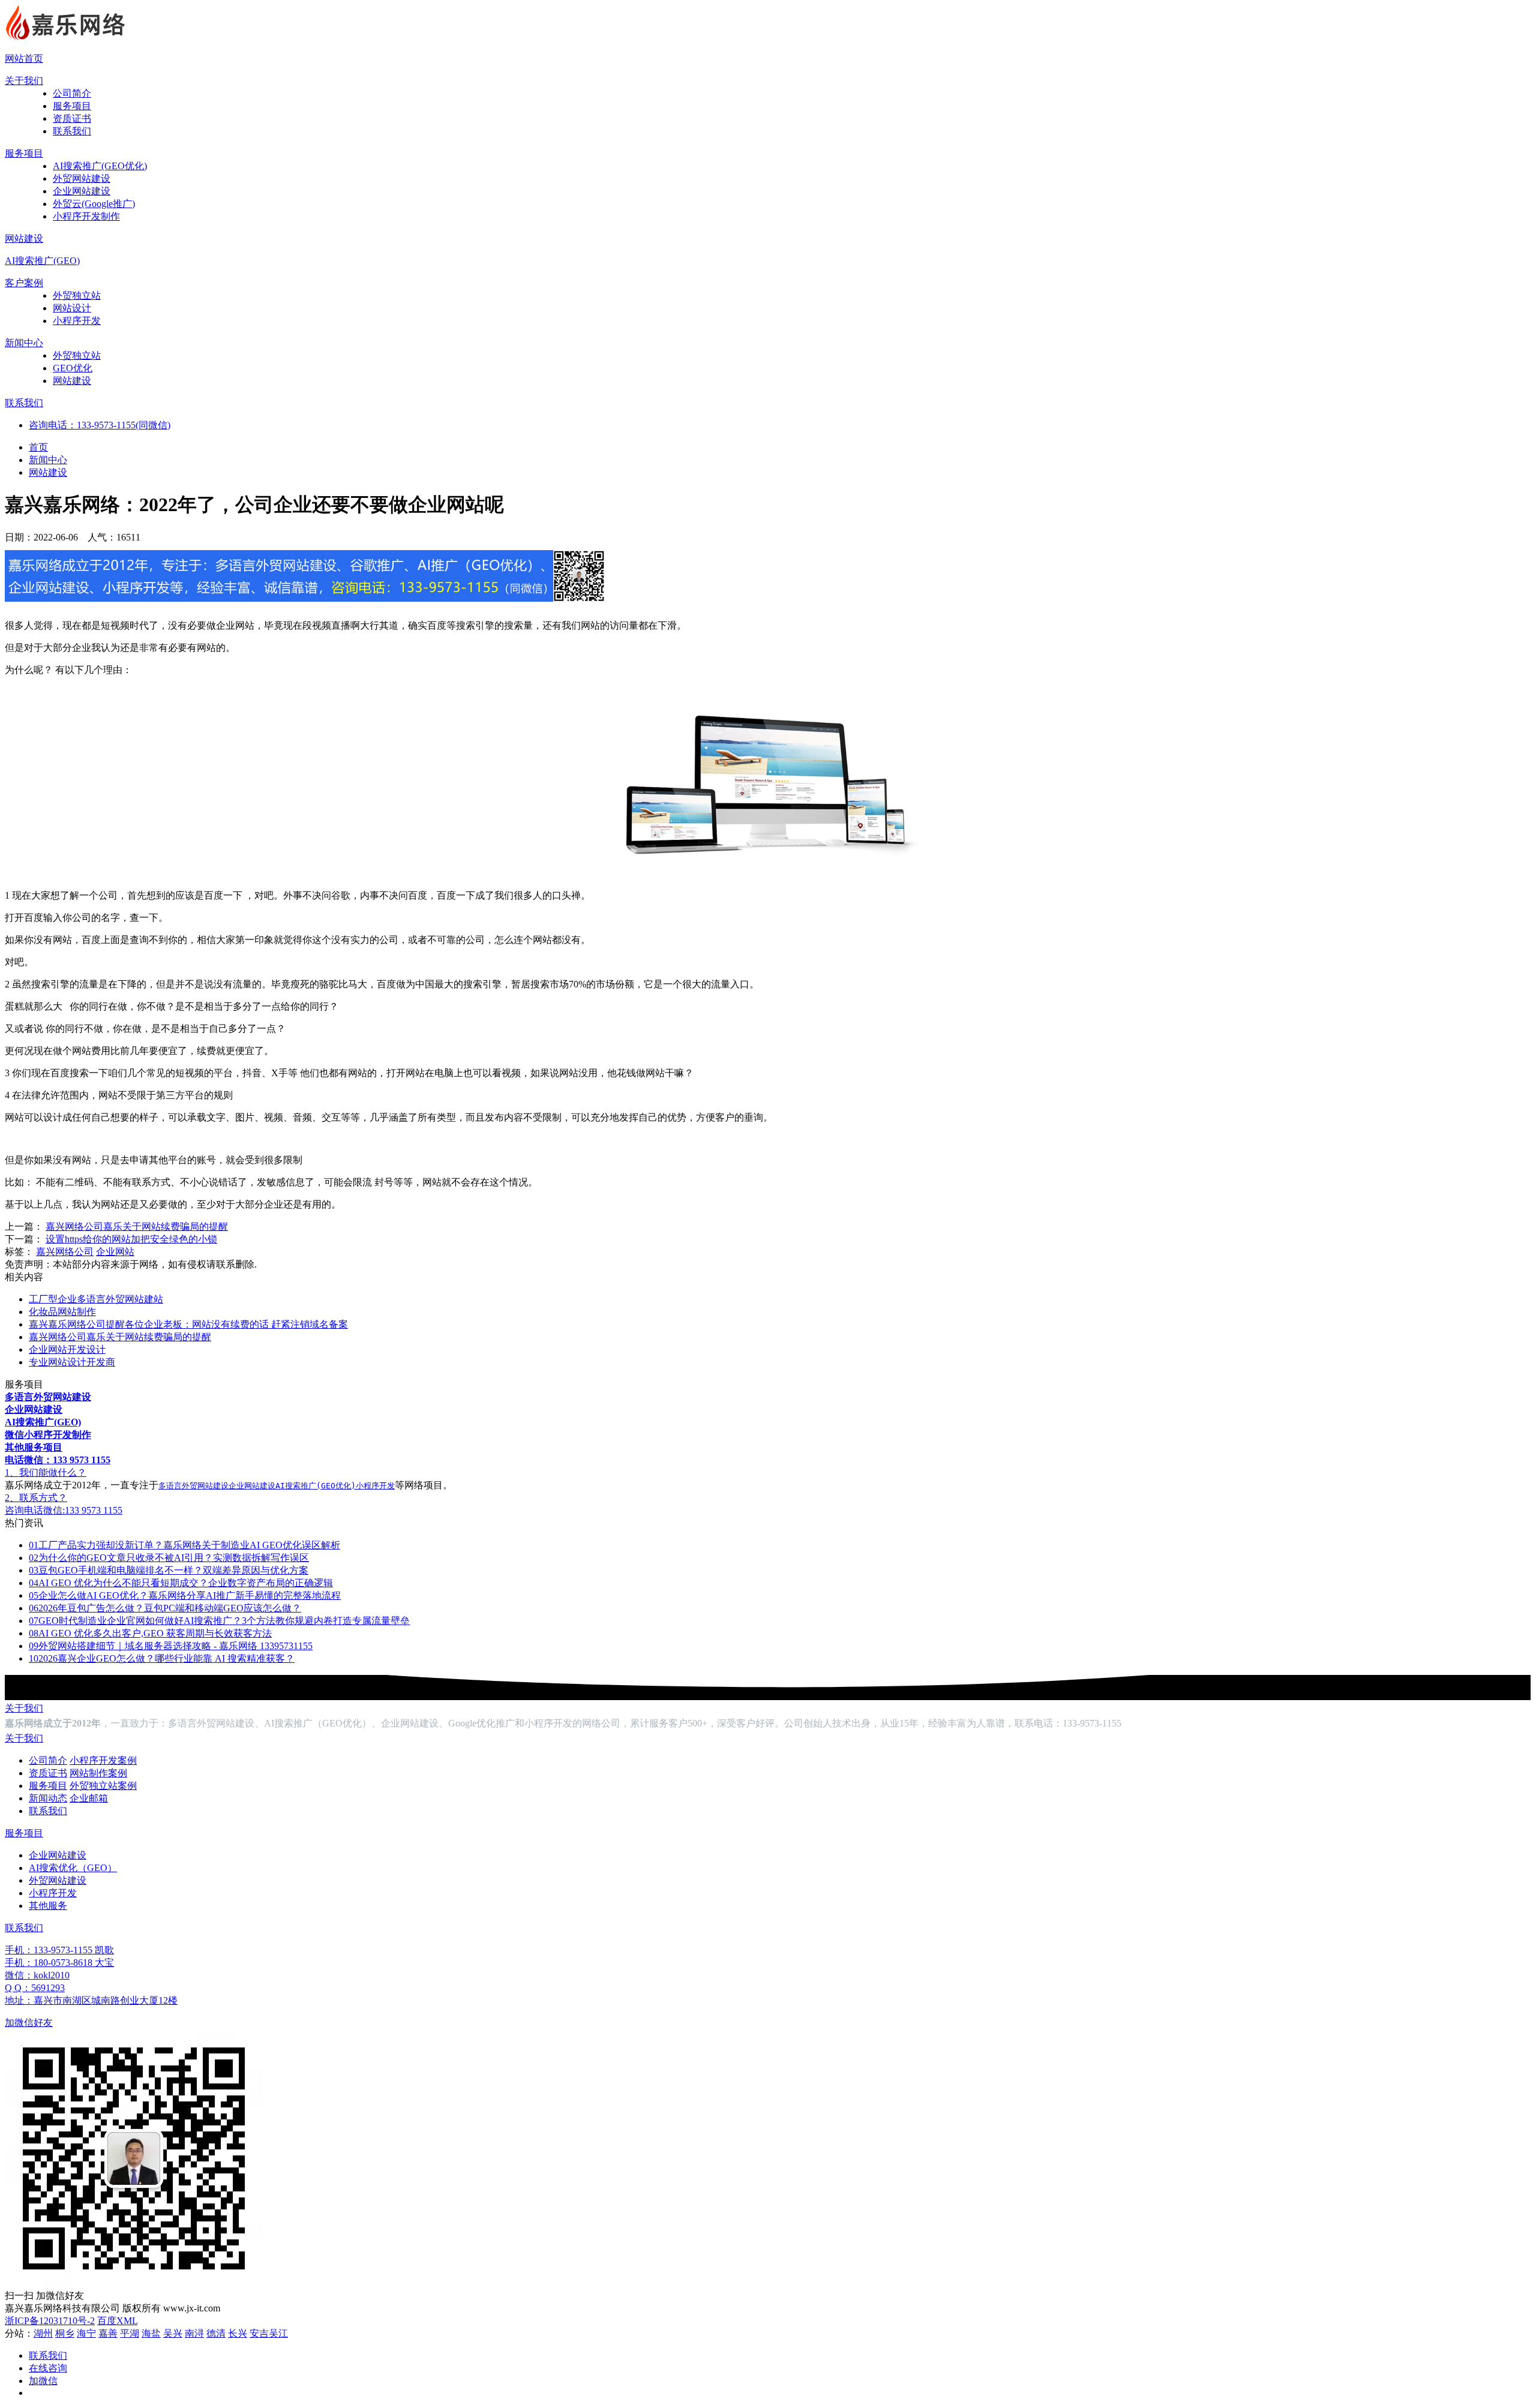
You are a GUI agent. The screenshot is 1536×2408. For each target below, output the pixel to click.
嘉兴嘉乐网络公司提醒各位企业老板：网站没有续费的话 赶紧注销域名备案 (188, 1324)
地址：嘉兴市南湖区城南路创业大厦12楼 (91, 2000)
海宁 (86, 2333)
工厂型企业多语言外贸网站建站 (96, 1299)
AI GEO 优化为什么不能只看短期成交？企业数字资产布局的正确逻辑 (181, 1583)
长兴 (238, 2333)
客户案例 (24, 283)
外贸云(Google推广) (94, 204)
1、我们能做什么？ (46, 1472)
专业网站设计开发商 (72, 1362)
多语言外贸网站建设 (193, 1486)
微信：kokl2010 (37, 1975)
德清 (216, 2333)
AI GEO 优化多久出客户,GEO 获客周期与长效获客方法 (150, 1633)
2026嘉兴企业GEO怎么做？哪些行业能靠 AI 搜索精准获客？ (162, 1658)
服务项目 (72, 106)
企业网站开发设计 (67, 1349)
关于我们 (24, 81)
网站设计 (72, 308)
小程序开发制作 (86, 216)
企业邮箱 (89, 1798)
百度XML (117, 2321)
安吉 (259, 2333)
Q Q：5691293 (35, 1988)
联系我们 (72, 131)
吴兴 (173, 2333)
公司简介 (72, 93)
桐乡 (65, 2333)
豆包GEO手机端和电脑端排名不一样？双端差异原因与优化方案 (169, 1570)
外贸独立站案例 (103, 1786)
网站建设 (24, 238)
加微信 (43, 2381)
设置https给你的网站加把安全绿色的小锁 (131, 1239)
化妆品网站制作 (62, 1312)
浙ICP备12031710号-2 (50, 2321)
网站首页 (24, 58)
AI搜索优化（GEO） (73, 1868)
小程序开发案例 (103, 1760)
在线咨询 (48, 2368)
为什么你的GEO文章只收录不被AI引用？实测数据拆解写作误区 (169, 1558)
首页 (38, 447)
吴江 (278, 2333)
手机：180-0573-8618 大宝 (59, 1963)
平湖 (130, 2333)
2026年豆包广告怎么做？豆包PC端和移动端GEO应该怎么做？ (165, 1608)
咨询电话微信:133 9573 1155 (64, 1510)
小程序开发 (77, 321)
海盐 (151, 2333)
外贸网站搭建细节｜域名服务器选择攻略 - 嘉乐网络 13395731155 (171, 1646)
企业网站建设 (82, 191)
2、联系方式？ (36, 1498)
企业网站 (115, 1252)
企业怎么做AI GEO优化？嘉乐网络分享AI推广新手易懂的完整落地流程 (185, 1595)
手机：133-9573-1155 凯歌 (59, 1950)
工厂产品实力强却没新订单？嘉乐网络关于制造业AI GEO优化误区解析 (184, 1545)
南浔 (194, 2333)
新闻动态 (48, 1798)
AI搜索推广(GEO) (42, 261)
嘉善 (108, 2333)
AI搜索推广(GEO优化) (100, 166)
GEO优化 (73, 368)
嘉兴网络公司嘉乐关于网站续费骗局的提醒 (137, 1226)
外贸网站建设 (82, 178)
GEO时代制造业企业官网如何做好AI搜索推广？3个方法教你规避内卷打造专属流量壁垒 (219, 1621)
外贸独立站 (77, 295)
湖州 (43, 2333)
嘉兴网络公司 (65, 1252)
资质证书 (72, 118)
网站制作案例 (98, 1773)
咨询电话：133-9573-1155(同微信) (100, 425)
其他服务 (48, 1906)
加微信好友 (29, 2023)
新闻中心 (24, 343)
